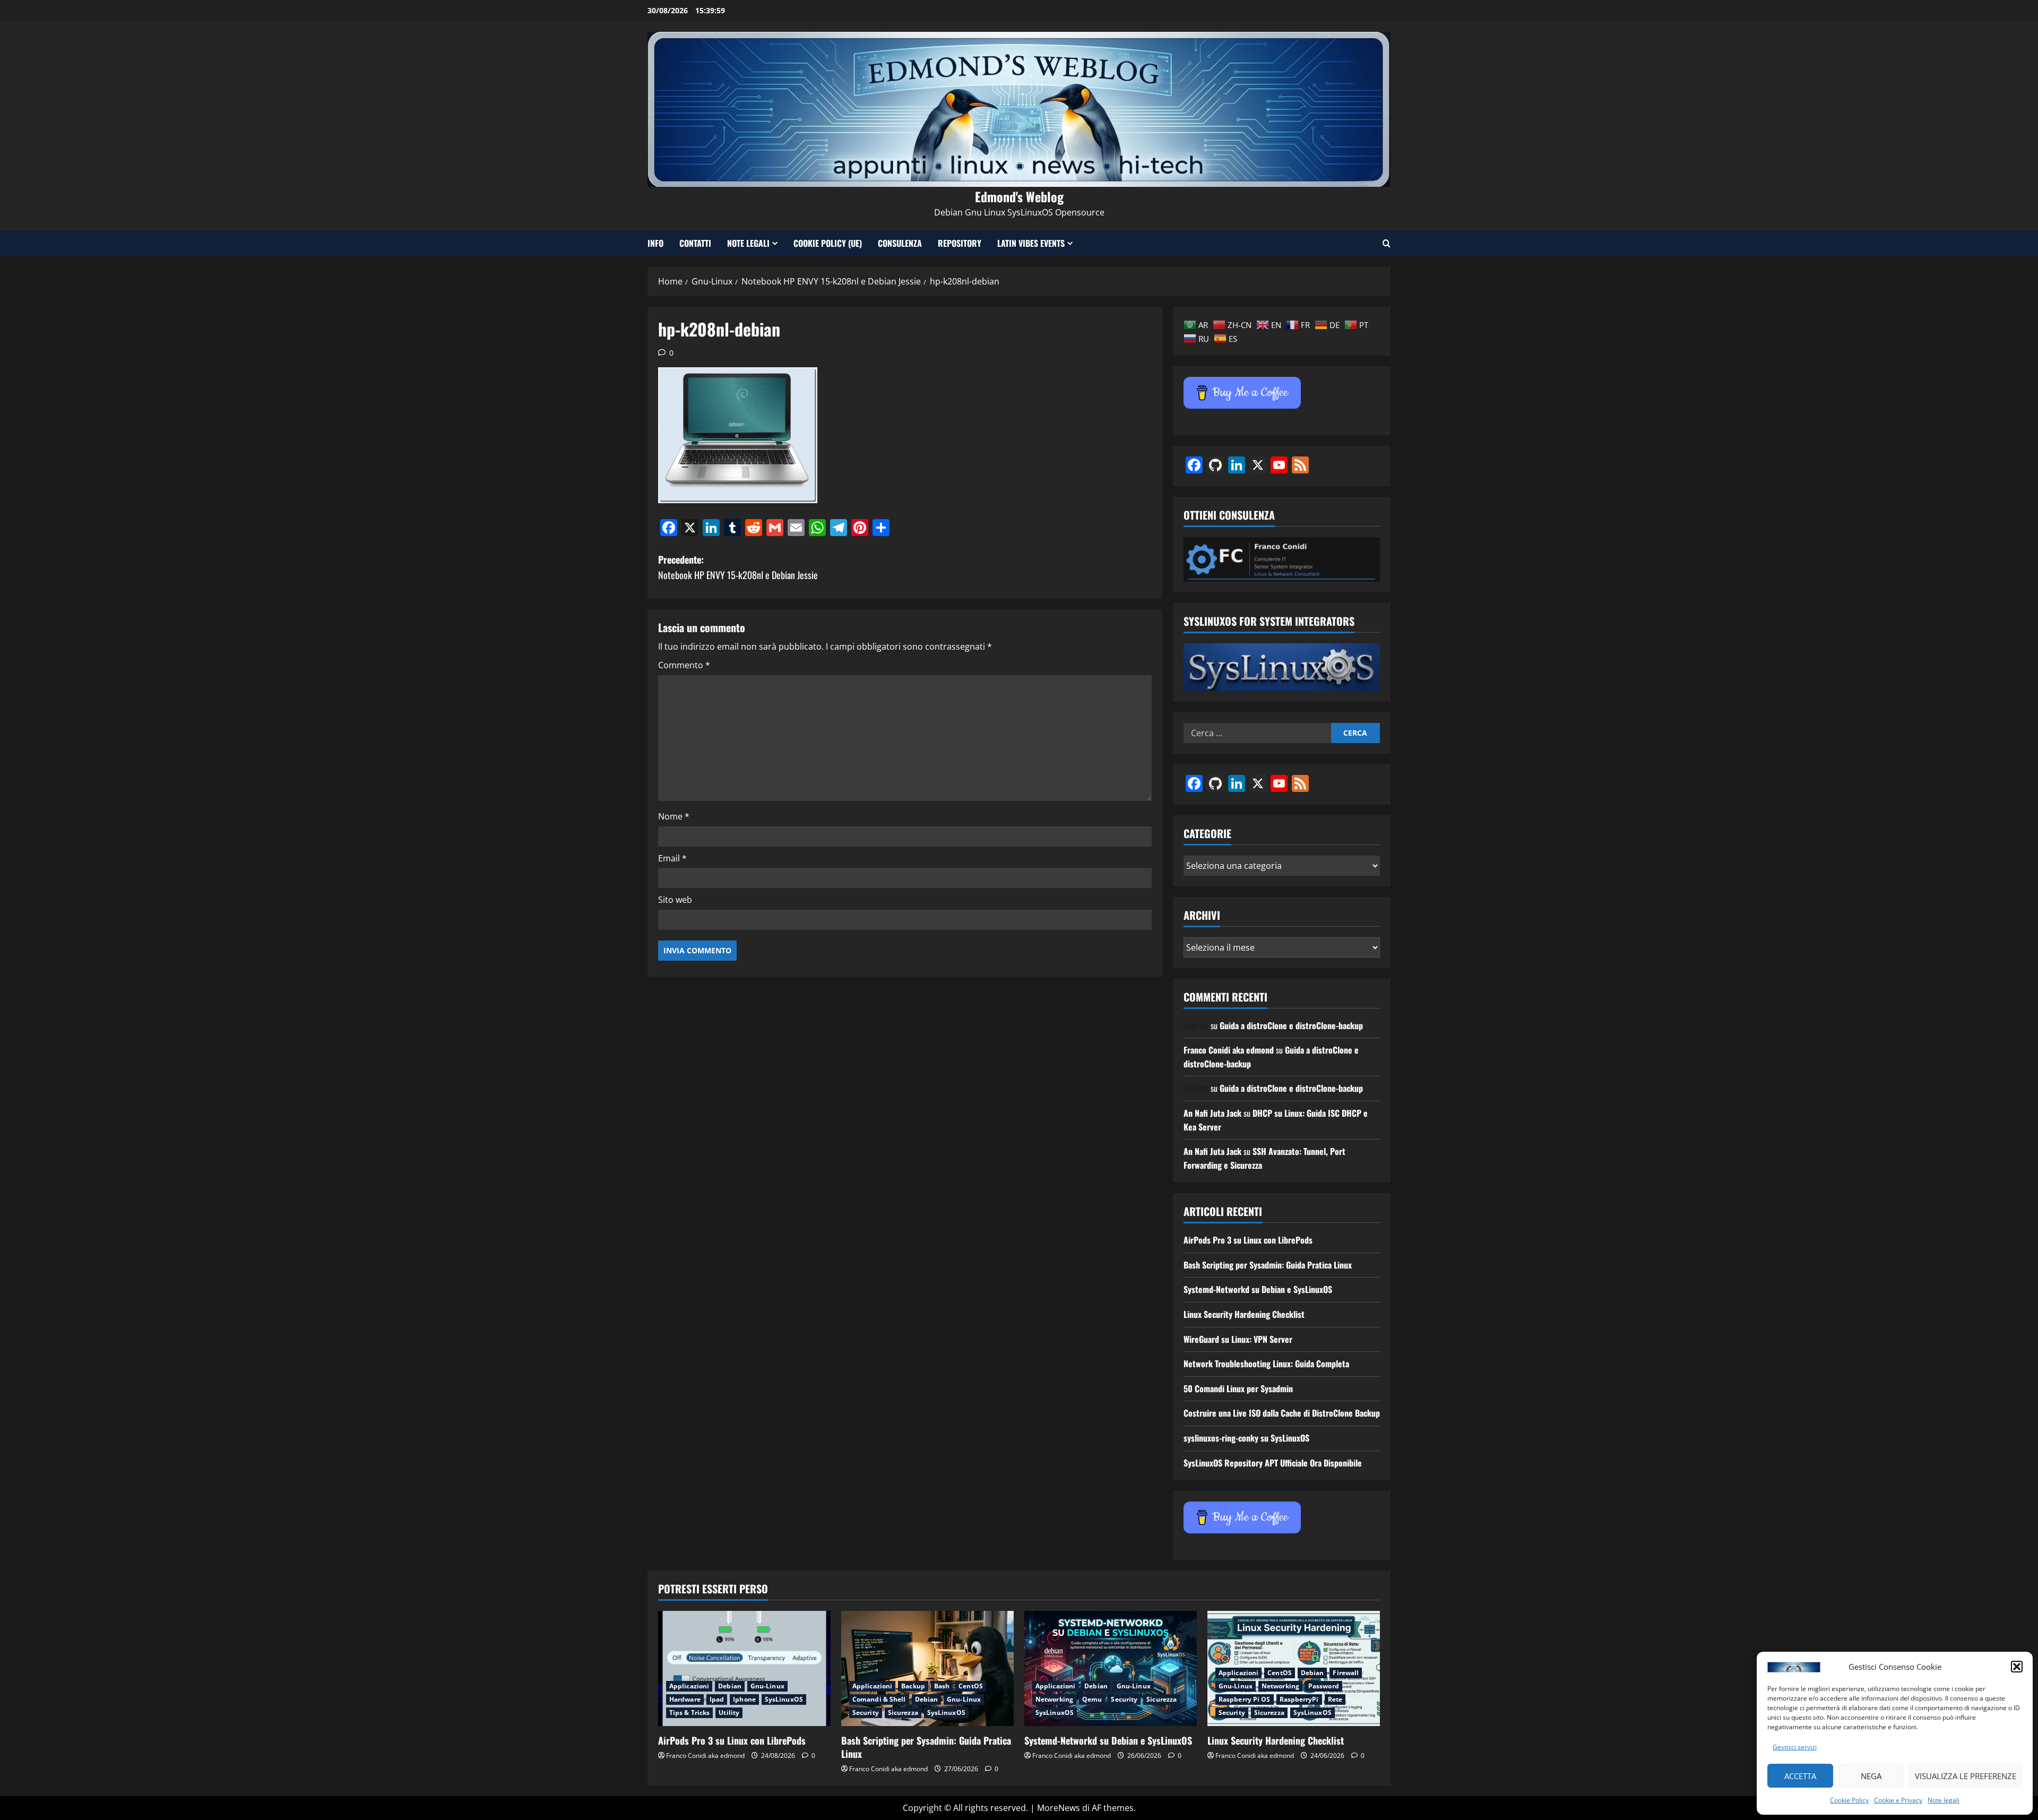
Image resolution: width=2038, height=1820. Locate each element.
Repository (960, 243)
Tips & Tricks (689, 1713)
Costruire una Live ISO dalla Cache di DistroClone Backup (1282, 1413)
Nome (674, 816)
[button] (2017, 1667)
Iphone (744, 1699)
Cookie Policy (1849, 1800)
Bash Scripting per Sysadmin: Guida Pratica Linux (1268, 1265)
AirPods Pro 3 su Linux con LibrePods (1248, 1240)
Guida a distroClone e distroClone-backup (1291, 1025)
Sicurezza (903, 1713)
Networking (1054, 1699)
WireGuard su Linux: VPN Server (1238, 1339)
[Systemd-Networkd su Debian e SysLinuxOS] (1111, 1668)
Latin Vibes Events (1031, 243)
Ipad (717, 1699)
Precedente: (738, 567)
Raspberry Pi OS (1245, 1699)
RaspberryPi (1299, 1699)
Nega (1871, 1776)
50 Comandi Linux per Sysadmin (1238, 1388)
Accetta (1800, 1776)
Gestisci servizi (1795, 1747)
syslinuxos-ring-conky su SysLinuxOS (1246, 1438)
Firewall (1346, 1673)
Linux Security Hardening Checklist (1244, 1314)
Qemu (1092, 1699)
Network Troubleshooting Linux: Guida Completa (1266, 1364)
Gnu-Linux (767, 1686)
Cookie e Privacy (1898, 1800)
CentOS (971, 1686)
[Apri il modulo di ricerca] (1387, 243)
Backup (913, 1686)
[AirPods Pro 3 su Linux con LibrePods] (744, 1668)
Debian (730, 1686)
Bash (942, 1686)
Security (866, 1713)
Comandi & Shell (879, 1699)
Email (672, 858)
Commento (684, 665)
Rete (1335, 1699)
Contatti (695, 243)
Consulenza (900, 243)
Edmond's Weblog (1019, 196)
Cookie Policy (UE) (828, 243)
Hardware (685, 1699)
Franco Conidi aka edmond (1229, 1050)
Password (1324, 1686)
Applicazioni (689, 1686)
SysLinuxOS (784, 1699)
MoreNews (1059, 1808)
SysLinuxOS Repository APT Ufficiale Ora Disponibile (1273, 1463)
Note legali (1944, 1800)
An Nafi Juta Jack (1212, 1113)
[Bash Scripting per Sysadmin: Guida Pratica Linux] (927, 1668)
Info (655, 243)
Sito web (675, 900)
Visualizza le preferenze (1966, 1776)
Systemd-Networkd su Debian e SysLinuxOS (1258, 1289)
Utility (729, 1713)
